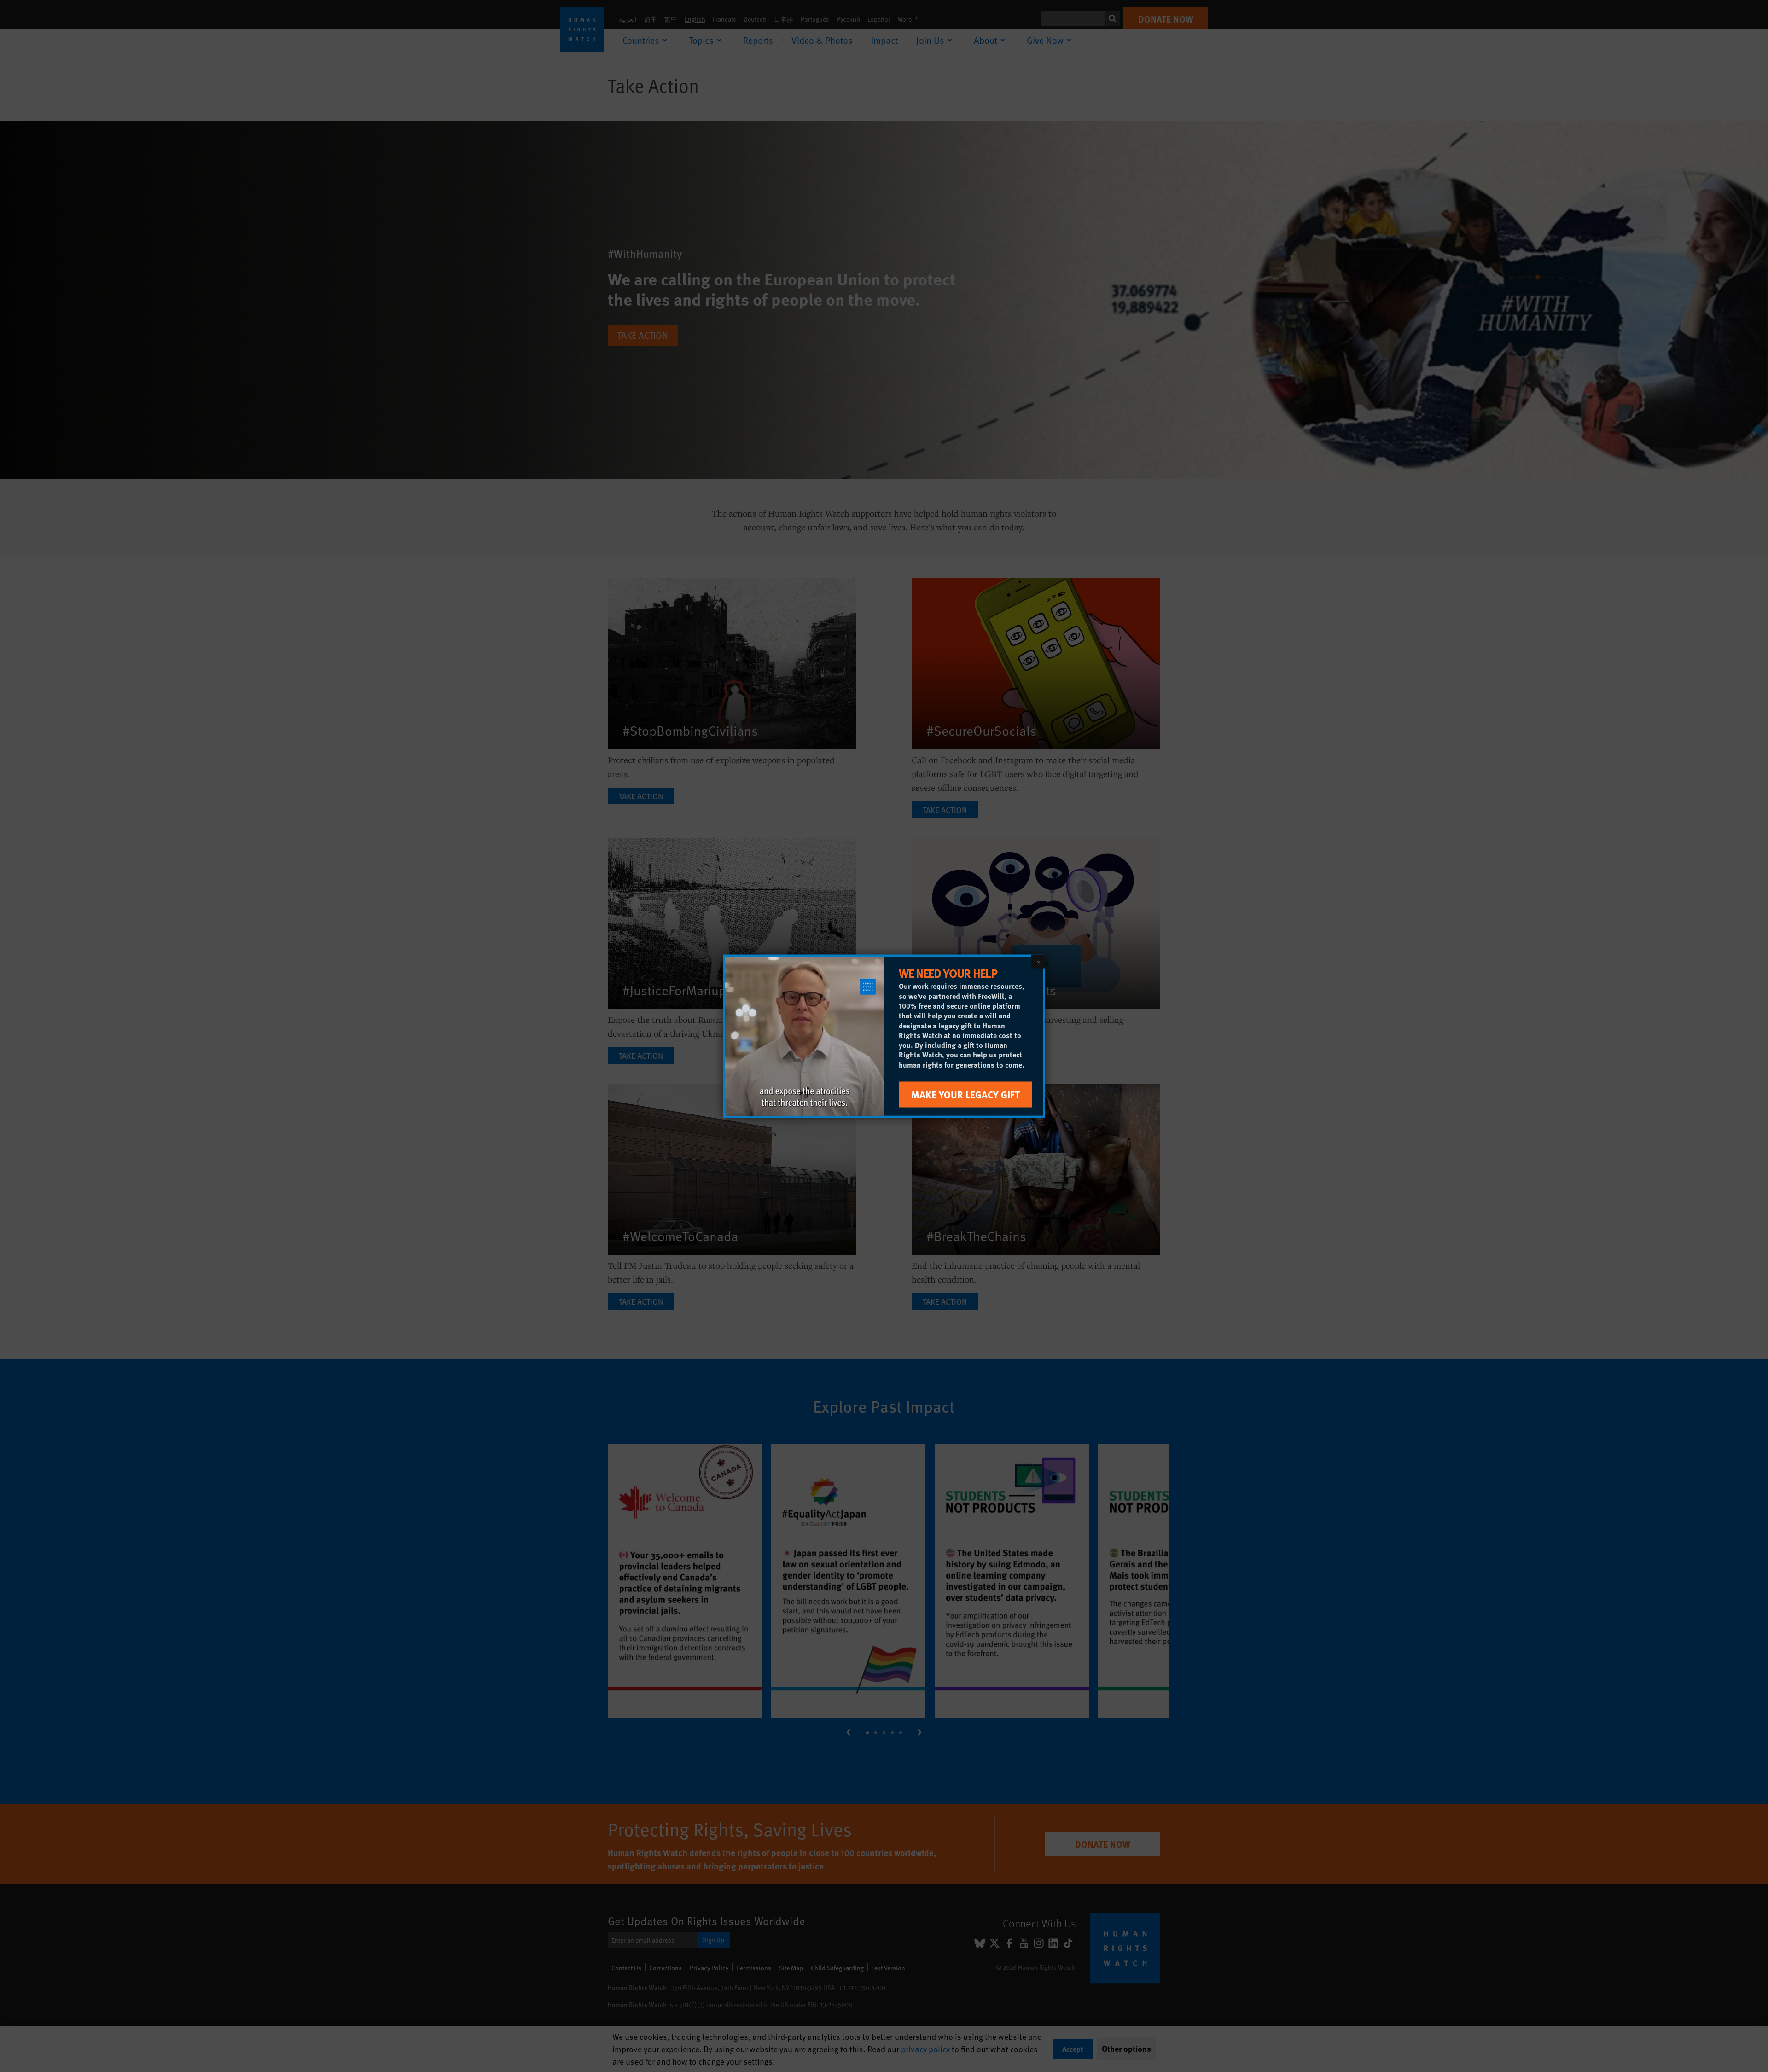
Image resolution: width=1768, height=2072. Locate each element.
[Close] (1038, 961)
